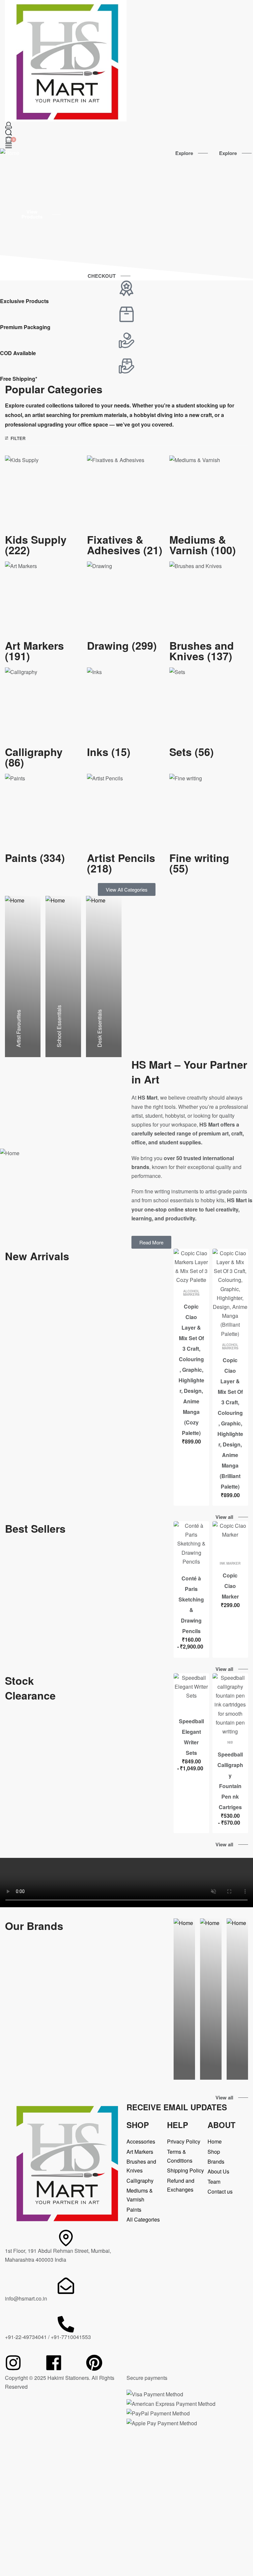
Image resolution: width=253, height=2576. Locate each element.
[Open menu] (9, 146)
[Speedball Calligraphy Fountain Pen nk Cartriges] (230, 1704)
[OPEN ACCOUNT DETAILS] (9, 125)
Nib (230, 1742)
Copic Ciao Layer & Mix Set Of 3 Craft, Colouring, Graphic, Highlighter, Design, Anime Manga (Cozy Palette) (191, 1370)
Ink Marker (230, 1563)
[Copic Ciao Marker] (230, 1539)
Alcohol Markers (191, 1293)
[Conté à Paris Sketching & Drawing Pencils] (191, 1544)
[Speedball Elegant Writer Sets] (191, 1691)
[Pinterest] (94, 2363)
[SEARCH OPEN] (9, 132)
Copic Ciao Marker (230, 1586)
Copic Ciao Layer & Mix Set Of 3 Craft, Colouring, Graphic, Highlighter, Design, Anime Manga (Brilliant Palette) (230, 1423)
